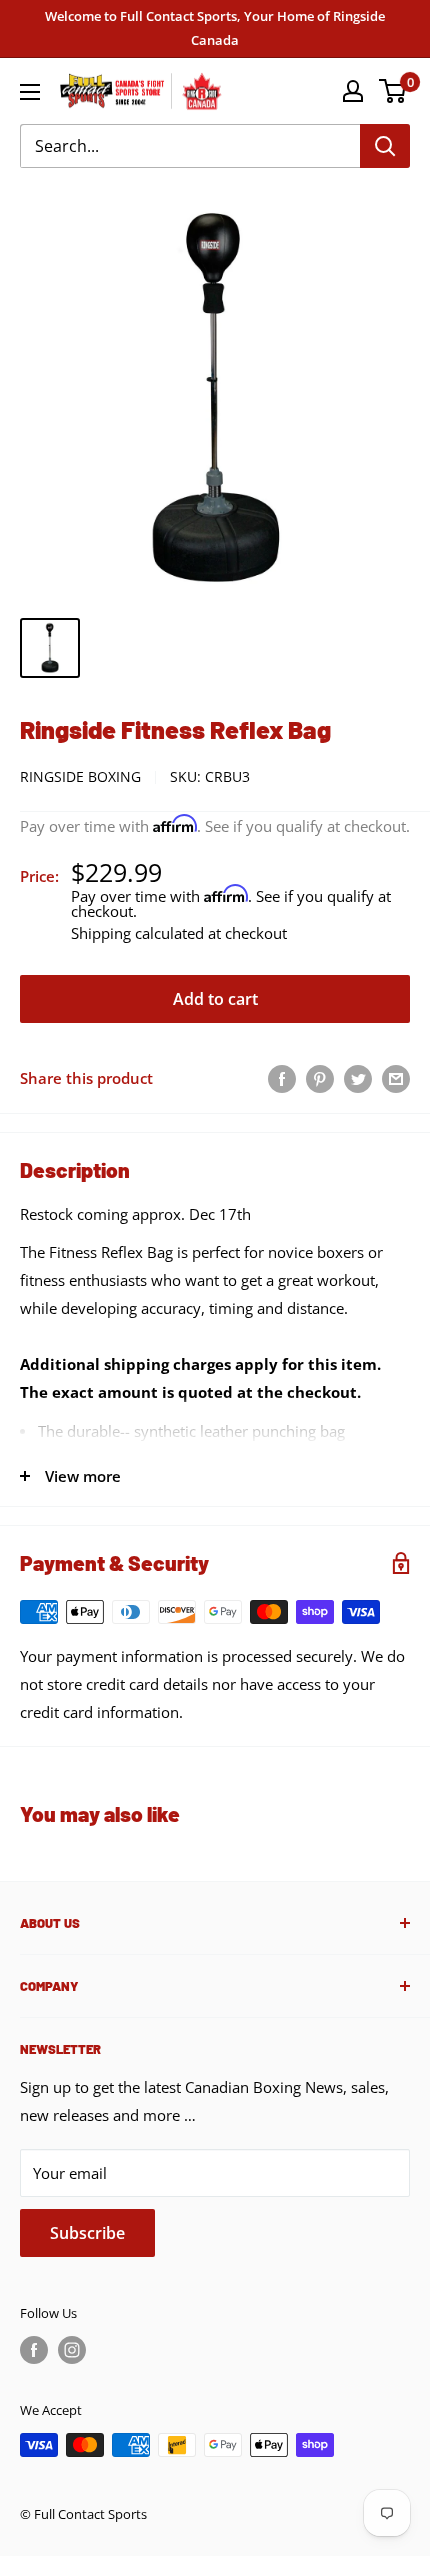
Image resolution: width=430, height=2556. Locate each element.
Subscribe (87, 2233)
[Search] (385, 146)
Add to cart (215, 999)
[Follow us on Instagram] (72, 2350)
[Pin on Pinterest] (320, 1078)
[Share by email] (396, 1078)
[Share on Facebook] (282, 1078)
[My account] (353, 91)
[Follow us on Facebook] (34, 2350)
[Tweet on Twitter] (358, 1078)
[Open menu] (30, 92)
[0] (393, 91)
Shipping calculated (137, 933)
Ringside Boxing (80, 776)
